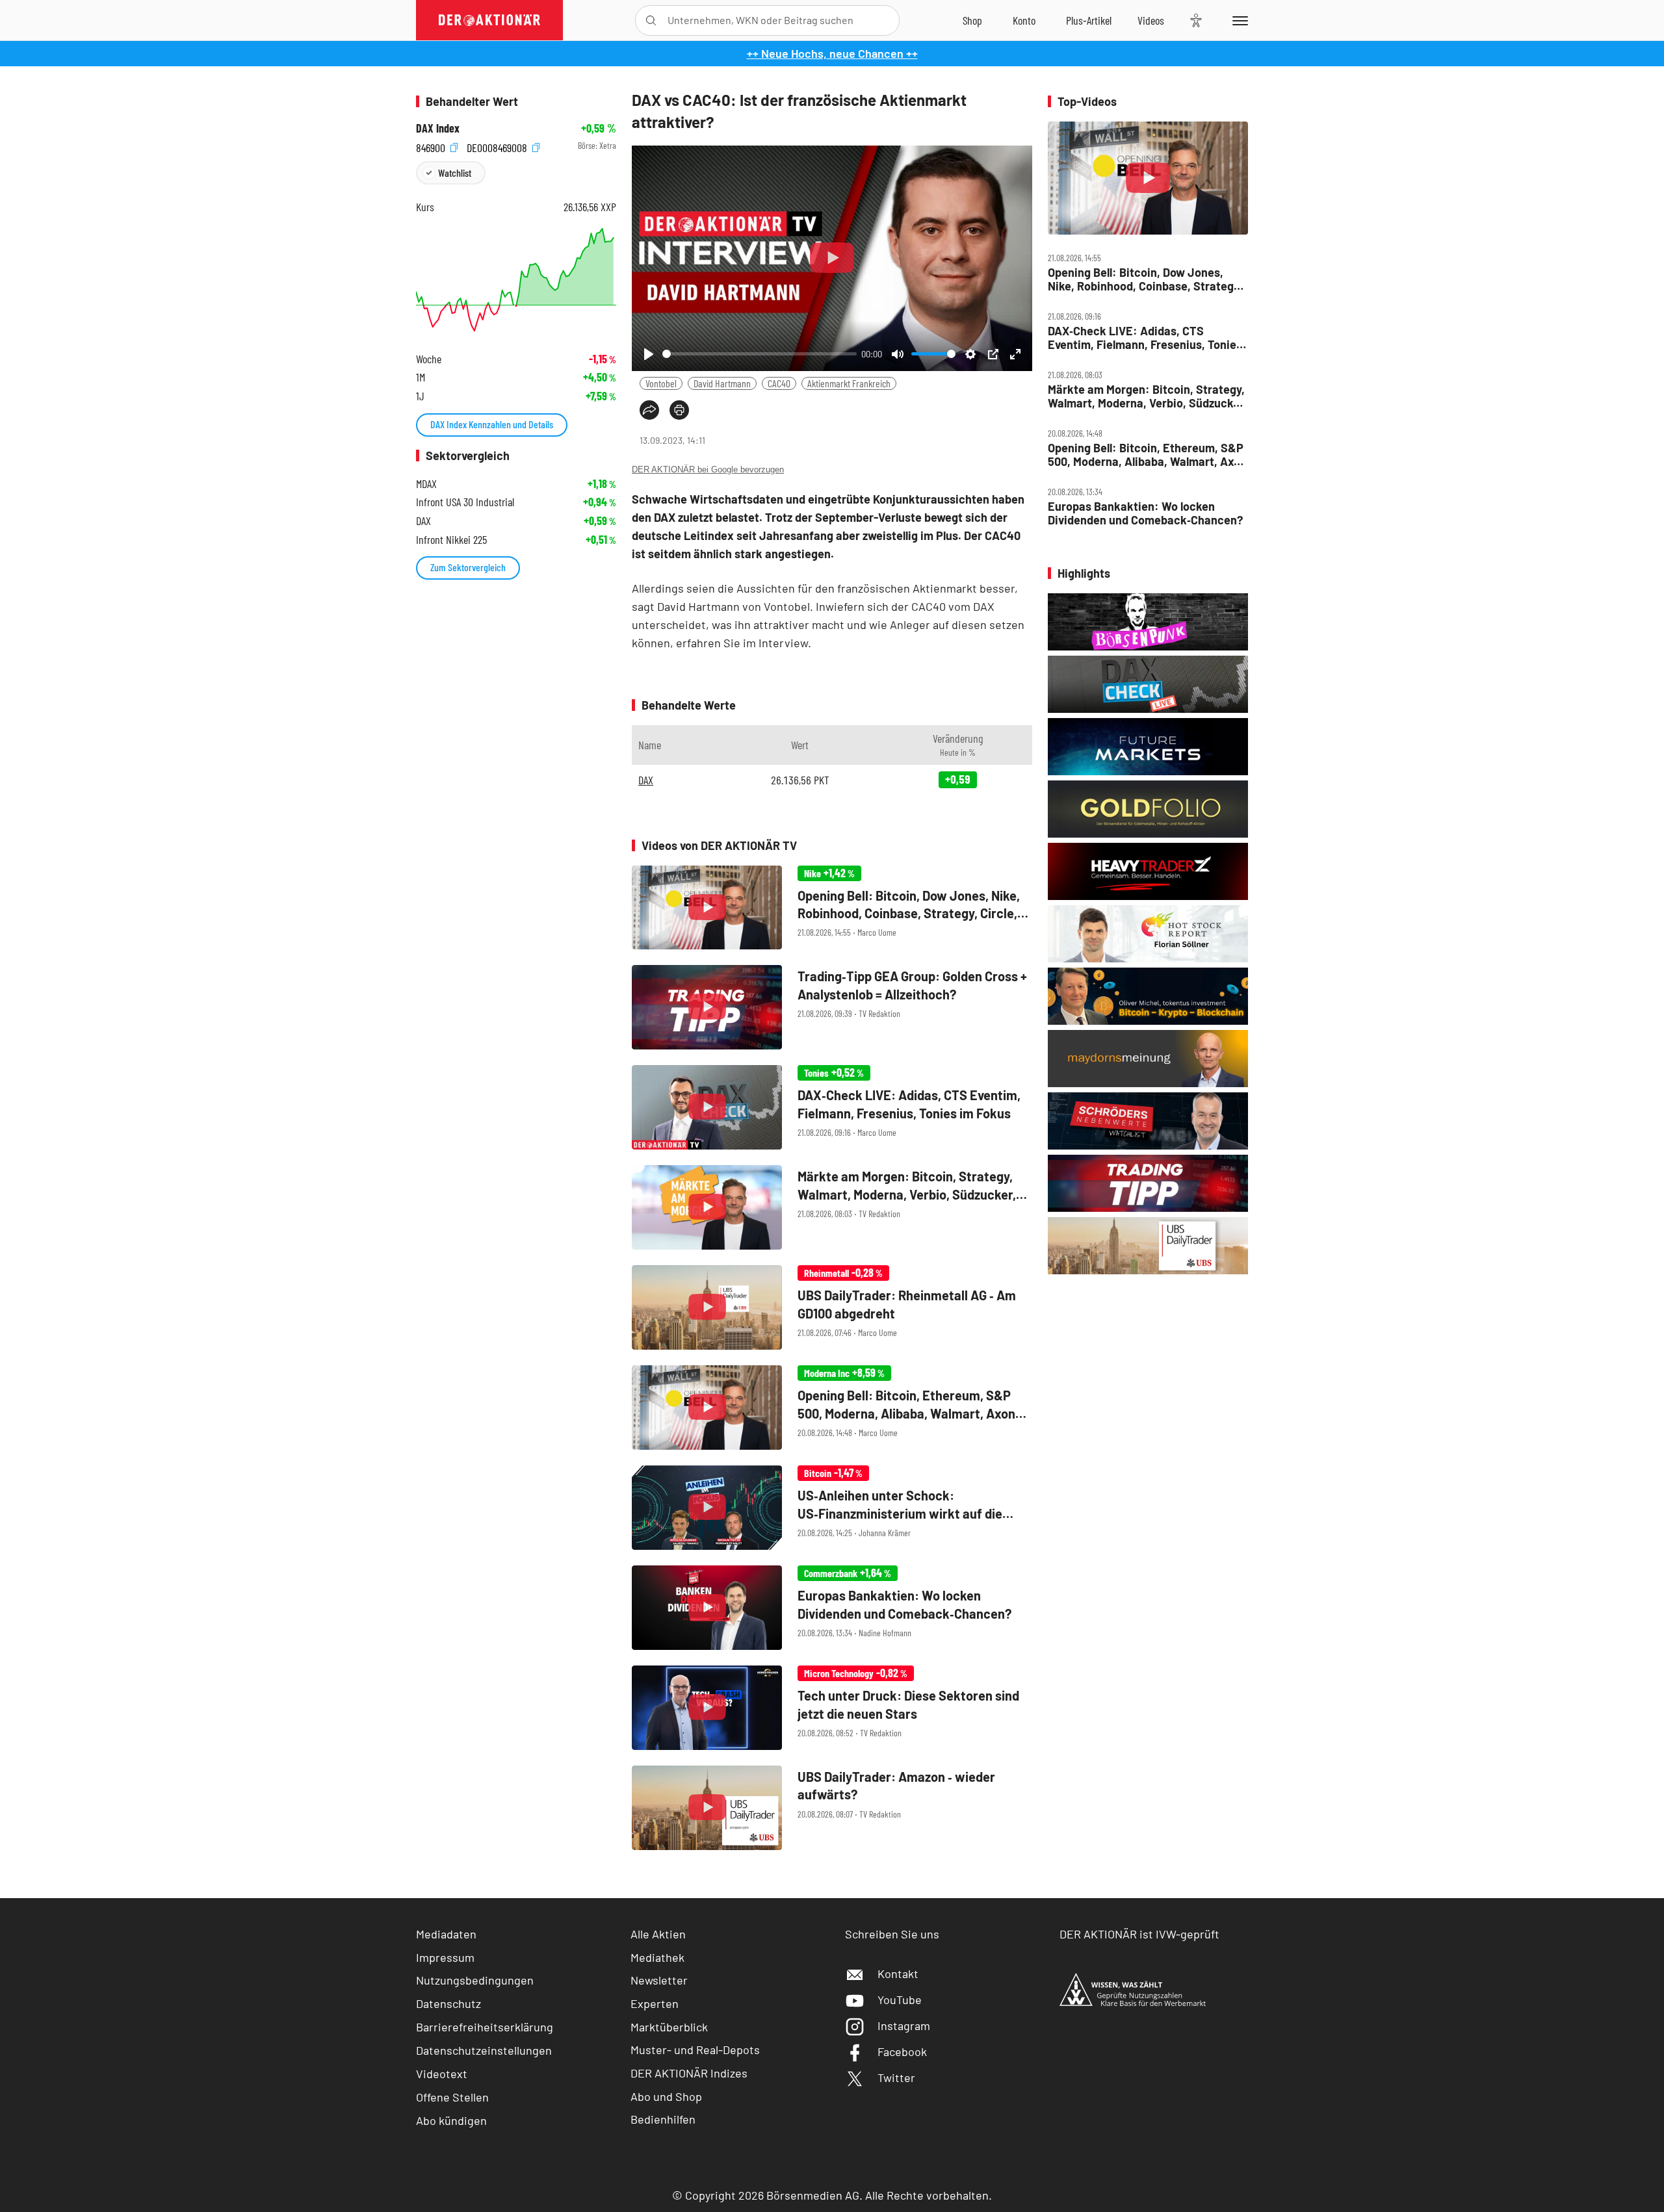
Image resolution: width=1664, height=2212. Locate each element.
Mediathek (657, 1957)
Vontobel (661, 383)
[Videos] (1151, 20)
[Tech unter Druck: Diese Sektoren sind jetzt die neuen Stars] (832, 1708)
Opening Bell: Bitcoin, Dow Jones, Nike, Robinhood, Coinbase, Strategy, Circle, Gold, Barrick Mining (1145, 279)
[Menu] (1238, 20)
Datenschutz (448, 2003)
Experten (655, 2003)
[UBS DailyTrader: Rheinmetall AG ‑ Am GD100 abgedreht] (832, 1307)
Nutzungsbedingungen (475, 1980)
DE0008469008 (498, 146)
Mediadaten (446, 1934)
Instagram (904, 2026)
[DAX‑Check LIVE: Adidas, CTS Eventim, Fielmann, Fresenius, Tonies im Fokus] (832, 1107)
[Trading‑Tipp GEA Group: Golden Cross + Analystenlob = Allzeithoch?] (832, 1007)
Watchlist (455, 173)
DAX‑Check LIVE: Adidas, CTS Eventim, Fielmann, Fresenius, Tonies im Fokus (1145, 338)
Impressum (445, 1957)
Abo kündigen (451, 2120)
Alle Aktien (658, 1934)
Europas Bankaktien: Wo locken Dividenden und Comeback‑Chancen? (1145, 513)
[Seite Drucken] (679, 410)
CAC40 (779, 383)
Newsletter (659, 1980)
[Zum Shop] (972, 20)
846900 (432, 146)
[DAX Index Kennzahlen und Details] (516, 280)
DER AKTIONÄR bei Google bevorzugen (708, 469)
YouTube (900, 2000)
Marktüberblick (669, 2027)
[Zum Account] (1024, 20)
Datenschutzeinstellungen (484, 2050)
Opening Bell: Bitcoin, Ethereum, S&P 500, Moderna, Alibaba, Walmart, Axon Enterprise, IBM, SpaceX (1147, 455)
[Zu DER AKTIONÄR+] (1089, 20)
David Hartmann (722, 383)
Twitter (896, 2077)
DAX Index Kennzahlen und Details (492, 424)
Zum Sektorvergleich (468, 567)
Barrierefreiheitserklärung (485, 2027)
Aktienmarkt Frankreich (849, 383)
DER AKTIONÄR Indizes (689, 2073)
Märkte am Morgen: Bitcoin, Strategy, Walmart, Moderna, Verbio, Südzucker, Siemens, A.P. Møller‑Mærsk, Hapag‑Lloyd (1147, 396)
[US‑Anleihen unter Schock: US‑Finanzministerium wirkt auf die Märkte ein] (832, 1508)
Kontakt (898, 1974)
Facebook (902, 2051)
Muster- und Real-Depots (695, 2050)
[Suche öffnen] (651, 20)
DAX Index (438, 128)
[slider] (760, 354)
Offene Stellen (452, 2097)
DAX (646, 780)
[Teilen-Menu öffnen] (649, 410)
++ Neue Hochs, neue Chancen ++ (832, 53)
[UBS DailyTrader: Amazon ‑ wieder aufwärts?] (832, 1808)
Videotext (442, 2074)
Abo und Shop (666, 2096)
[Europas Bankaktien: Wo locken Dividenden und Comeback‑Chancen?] (832, 1608)
